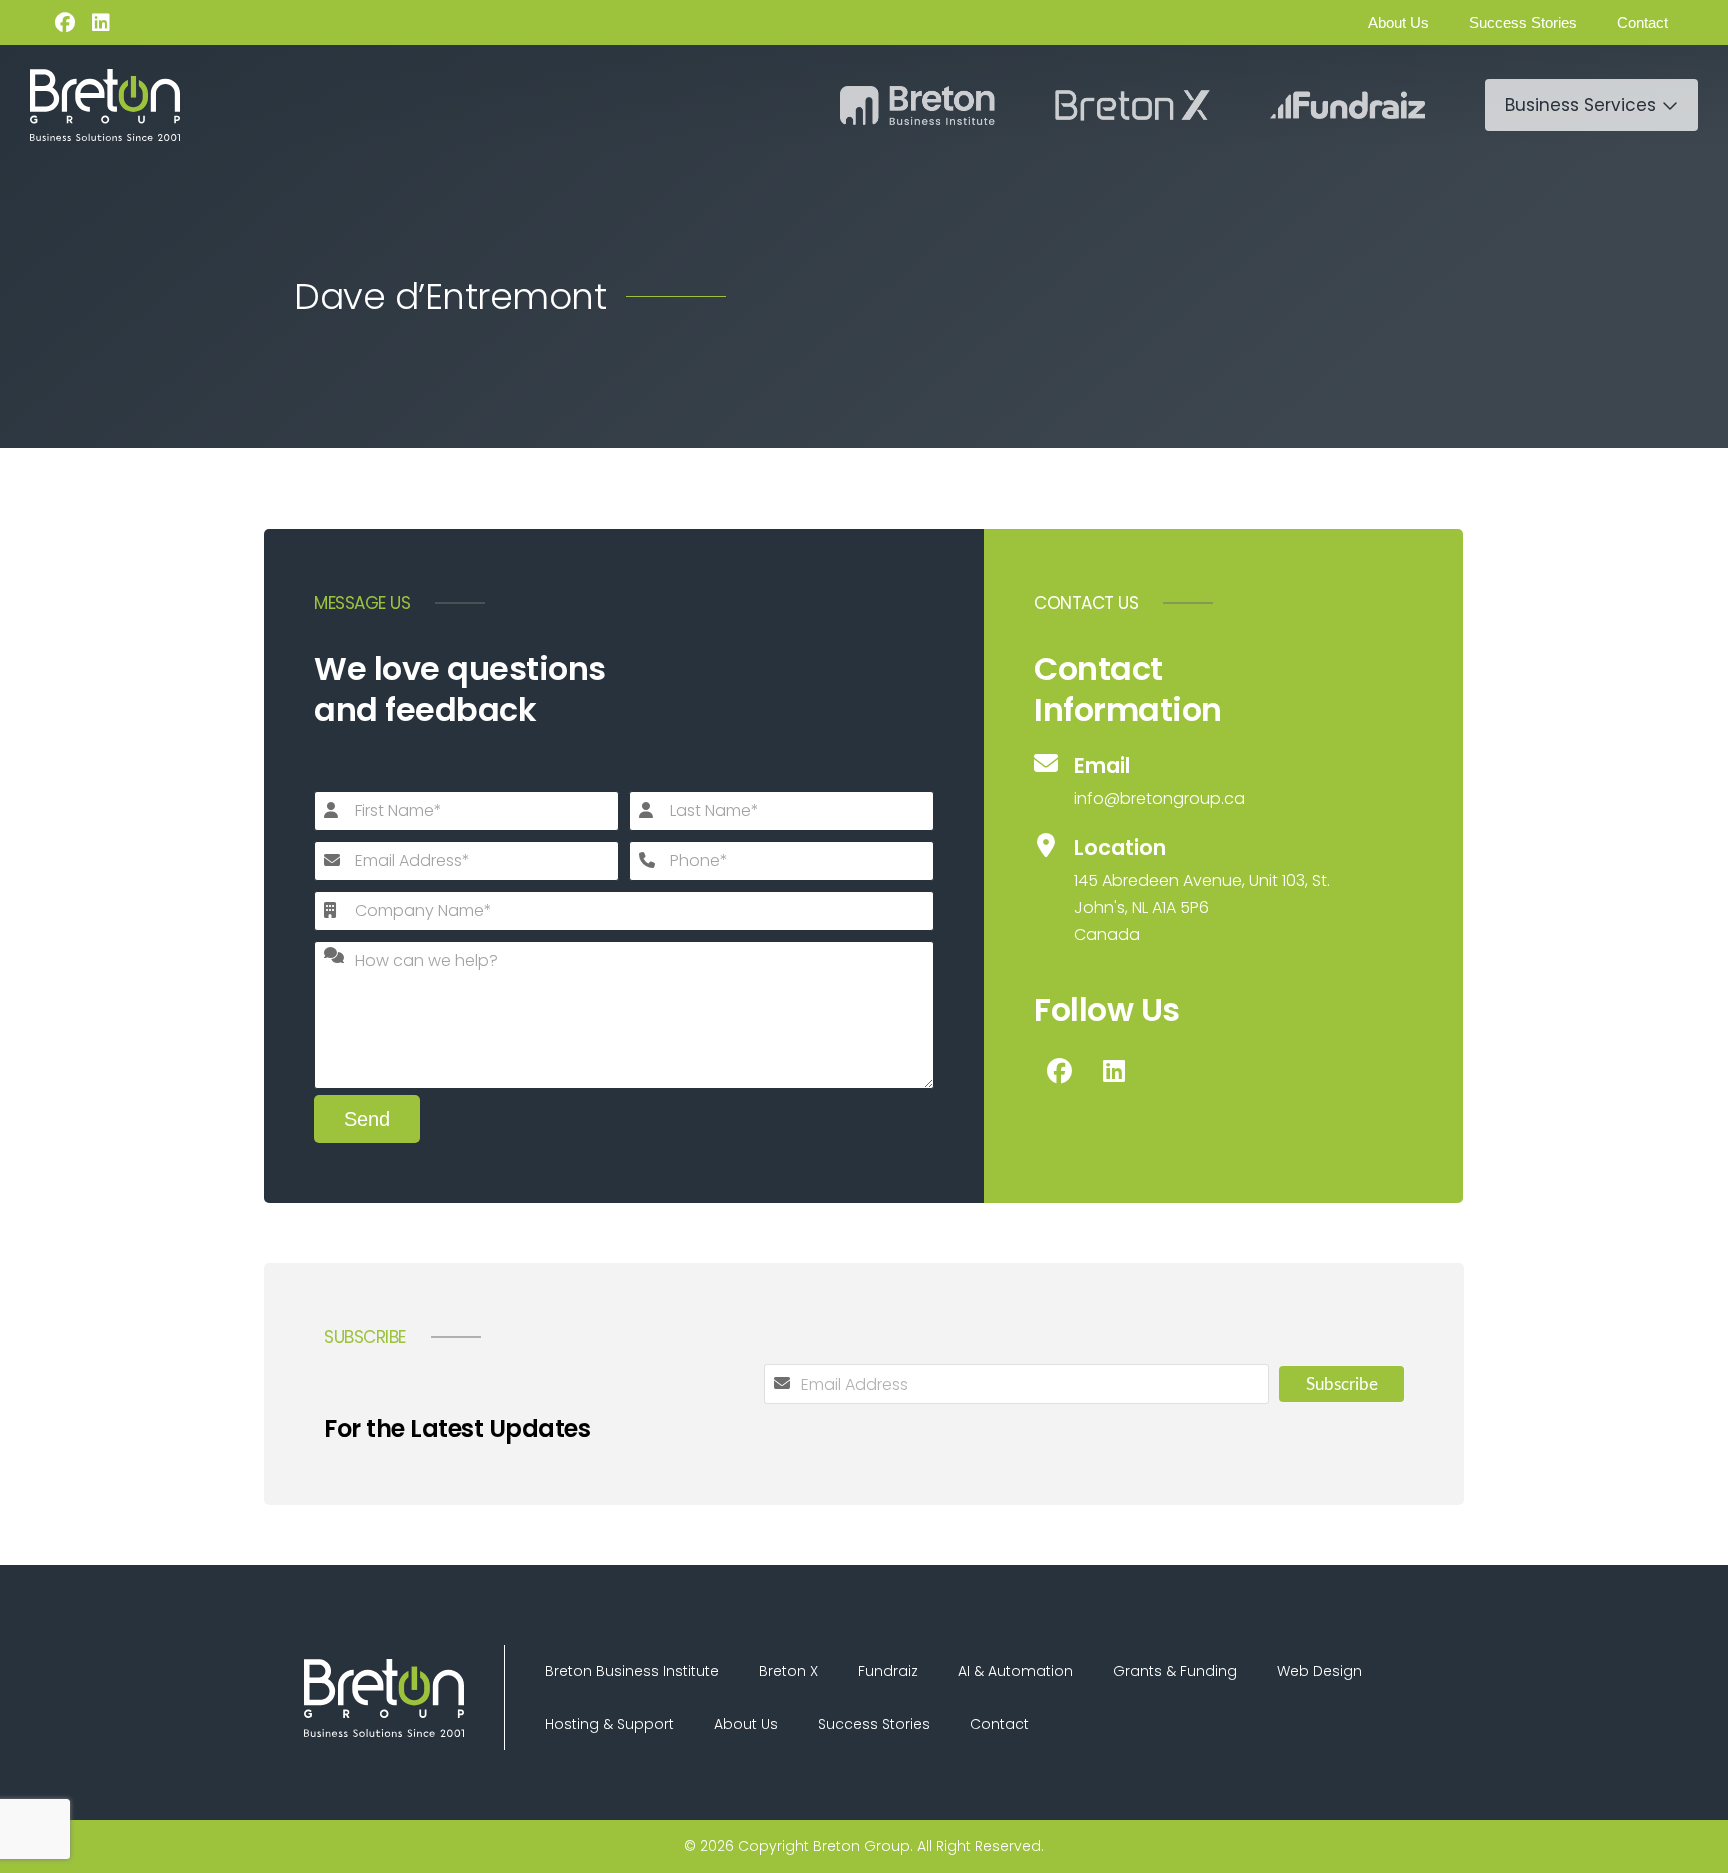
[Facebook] (65, 23)
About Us (1398, 22)
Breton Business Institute (632, 1671)
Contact (1642, 22)
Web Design (1319, 1671)
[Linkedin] (101, 23)
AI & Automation (1015, 1671)
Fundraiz (888, 1671)
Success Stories (1523, 22)
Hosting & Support (609, 1724)
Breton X (788, 1671)
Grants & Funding (1175, 1671)
